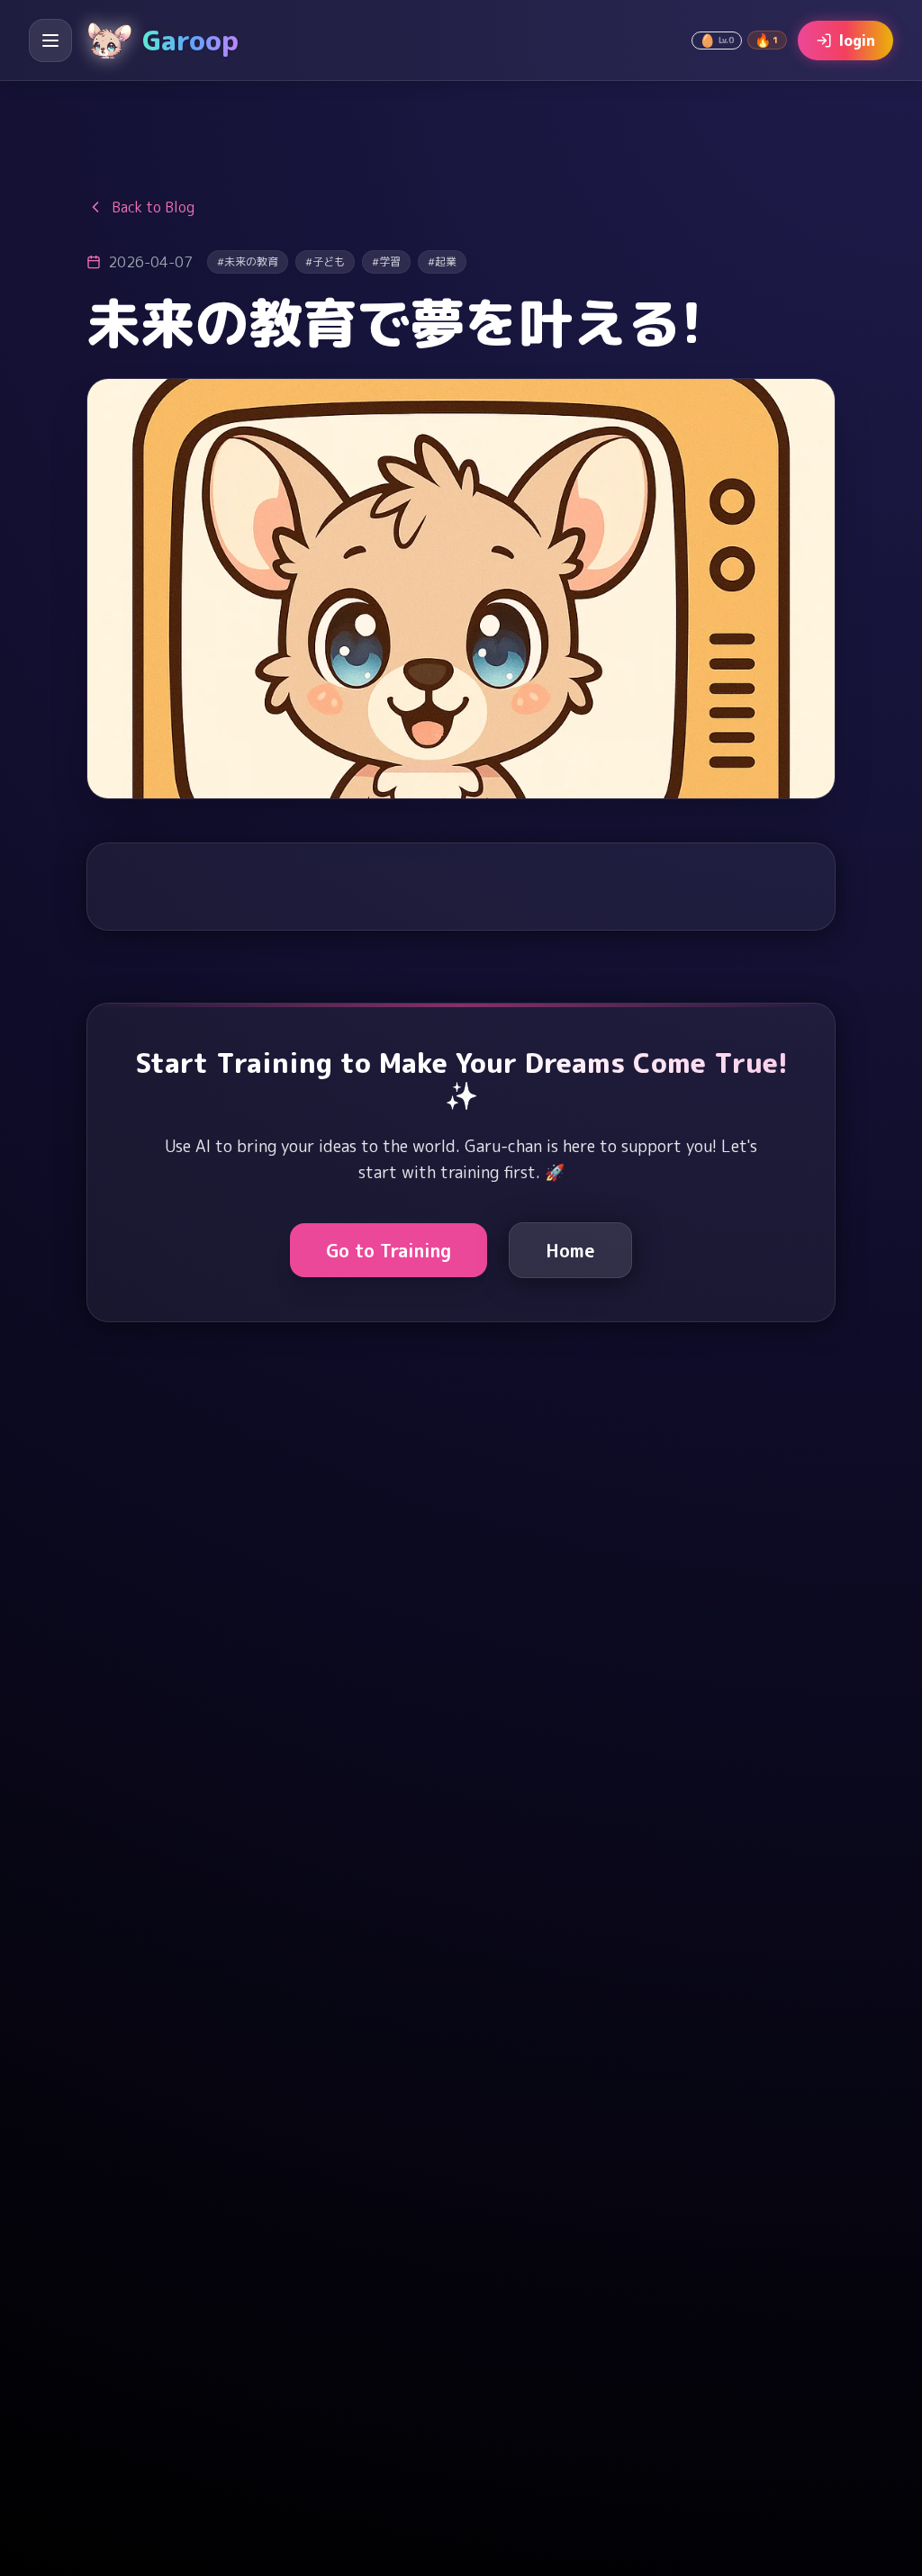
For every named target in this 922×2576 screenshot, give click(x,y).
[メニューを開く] (50, 41)
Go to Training (389, 1250)
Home (570, 1250)
